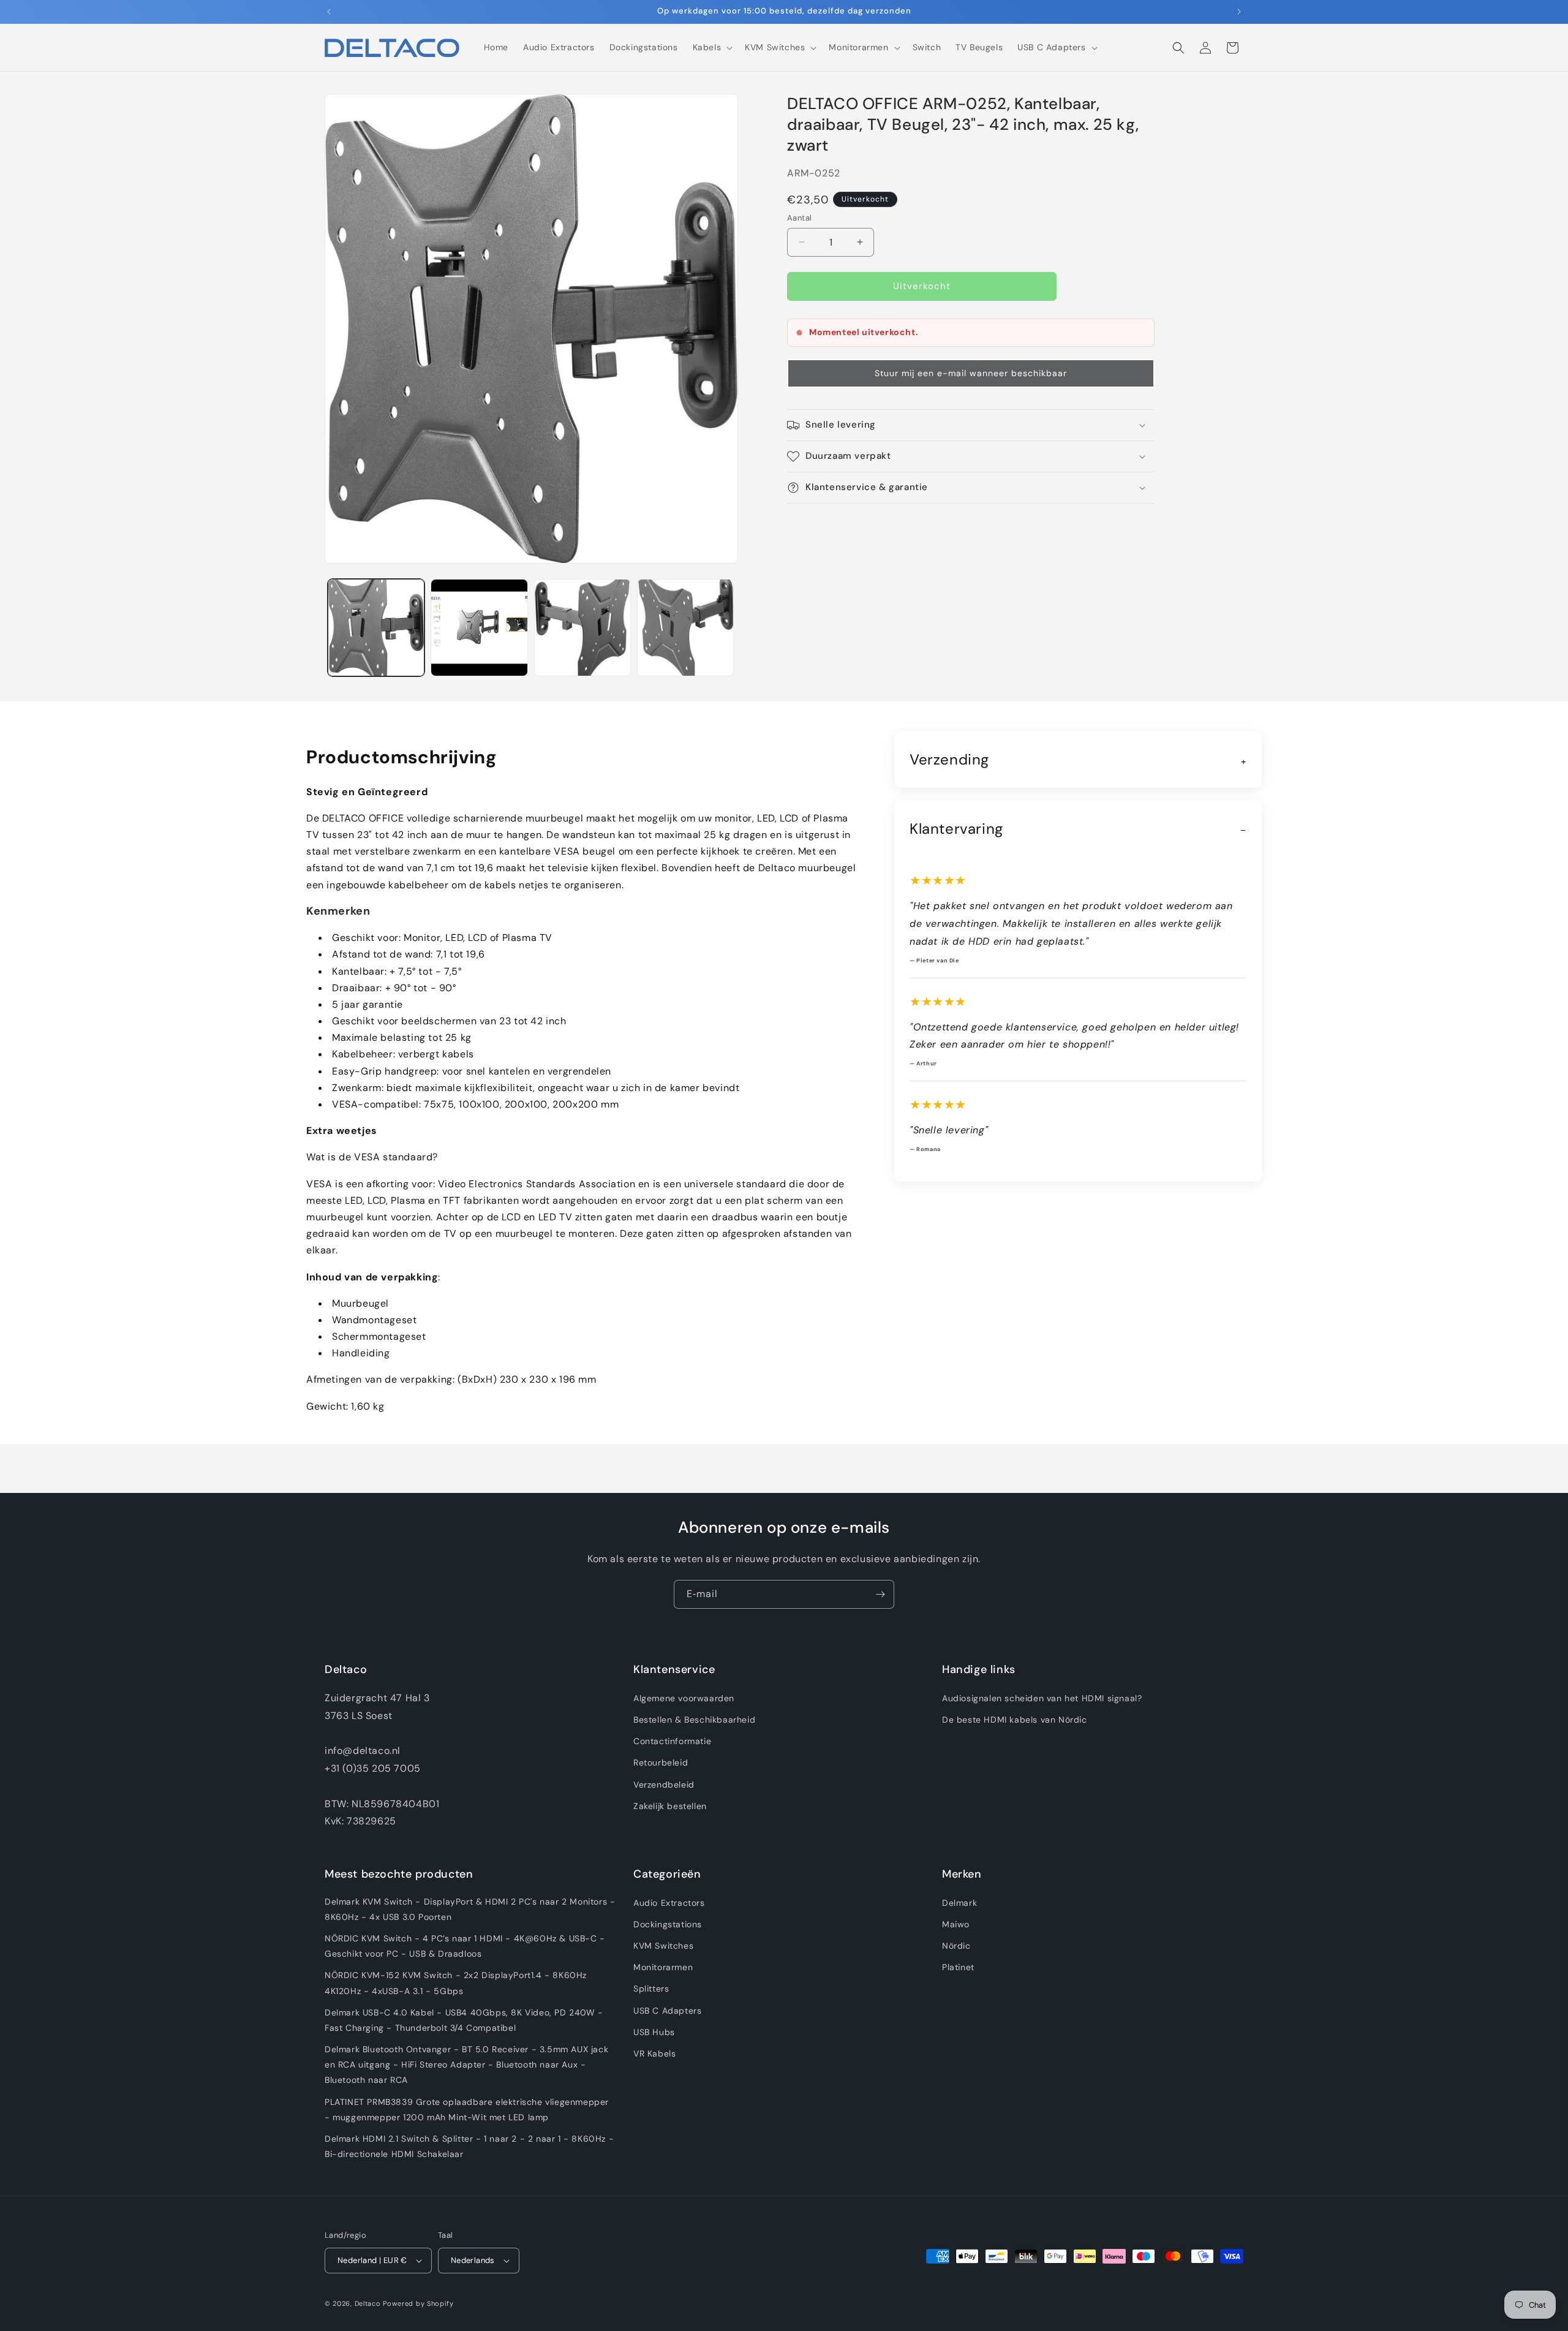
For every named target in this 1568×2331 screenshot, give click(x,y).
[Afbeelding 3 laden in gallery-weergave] (582, 627)
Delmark (959, 1903)
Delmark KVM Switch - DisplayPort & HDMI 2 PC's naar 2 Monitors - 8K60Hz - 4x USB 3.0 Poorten (470, 1909)
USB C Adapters (667, 2011)
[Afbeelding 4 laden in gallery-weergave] (685, 627)
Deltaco (368, 2303)
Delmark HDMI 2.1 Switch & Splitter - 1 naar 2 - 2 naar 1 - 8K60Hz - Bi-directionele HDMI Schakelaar (469, 2146)
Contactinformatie (672, 1741)
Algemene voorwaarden (684, 1698)
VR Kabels (654, 2053)
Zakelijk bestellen (670, 1806)
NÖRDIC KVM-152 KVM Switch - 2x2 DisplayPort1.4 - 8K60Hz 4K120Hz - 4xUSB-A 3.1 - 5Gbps (456, 1983)
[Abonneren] (880, 1594)
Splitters (651, 1989)
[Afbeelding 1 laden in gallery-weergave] (376, 627)
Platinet (958, 1967)
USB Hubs (654, 2032)
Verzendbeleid (664, 1785)
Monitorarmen (663, 1967)
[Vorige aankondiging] (329, 12)
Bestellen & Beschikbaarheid (694, 1720)
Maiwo (956, 1924)
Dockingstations (668, 1924)
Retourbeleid (661, 1762)
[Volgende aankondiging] (1239, 12)
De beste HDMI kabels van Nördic (1015, 1720)
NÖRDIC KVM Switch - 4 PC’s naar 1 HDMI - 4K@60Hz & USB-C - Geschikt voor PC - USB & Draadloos (465, 1946)
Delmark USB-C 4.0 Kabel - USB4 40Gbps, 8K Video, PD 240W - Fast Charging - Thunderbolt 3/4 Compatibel (464, 2020)
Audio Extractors (669, 1903)
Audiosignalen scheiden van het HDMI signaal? (1042, 1698)
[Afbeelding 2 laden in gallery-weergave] (479, 627)
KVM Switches (663, 1946)
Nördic (956, 1946)
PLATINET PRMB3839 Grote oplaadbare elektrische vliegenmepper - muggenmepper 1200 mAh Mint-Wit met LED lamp (467, 2110)
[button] (712, 47)
